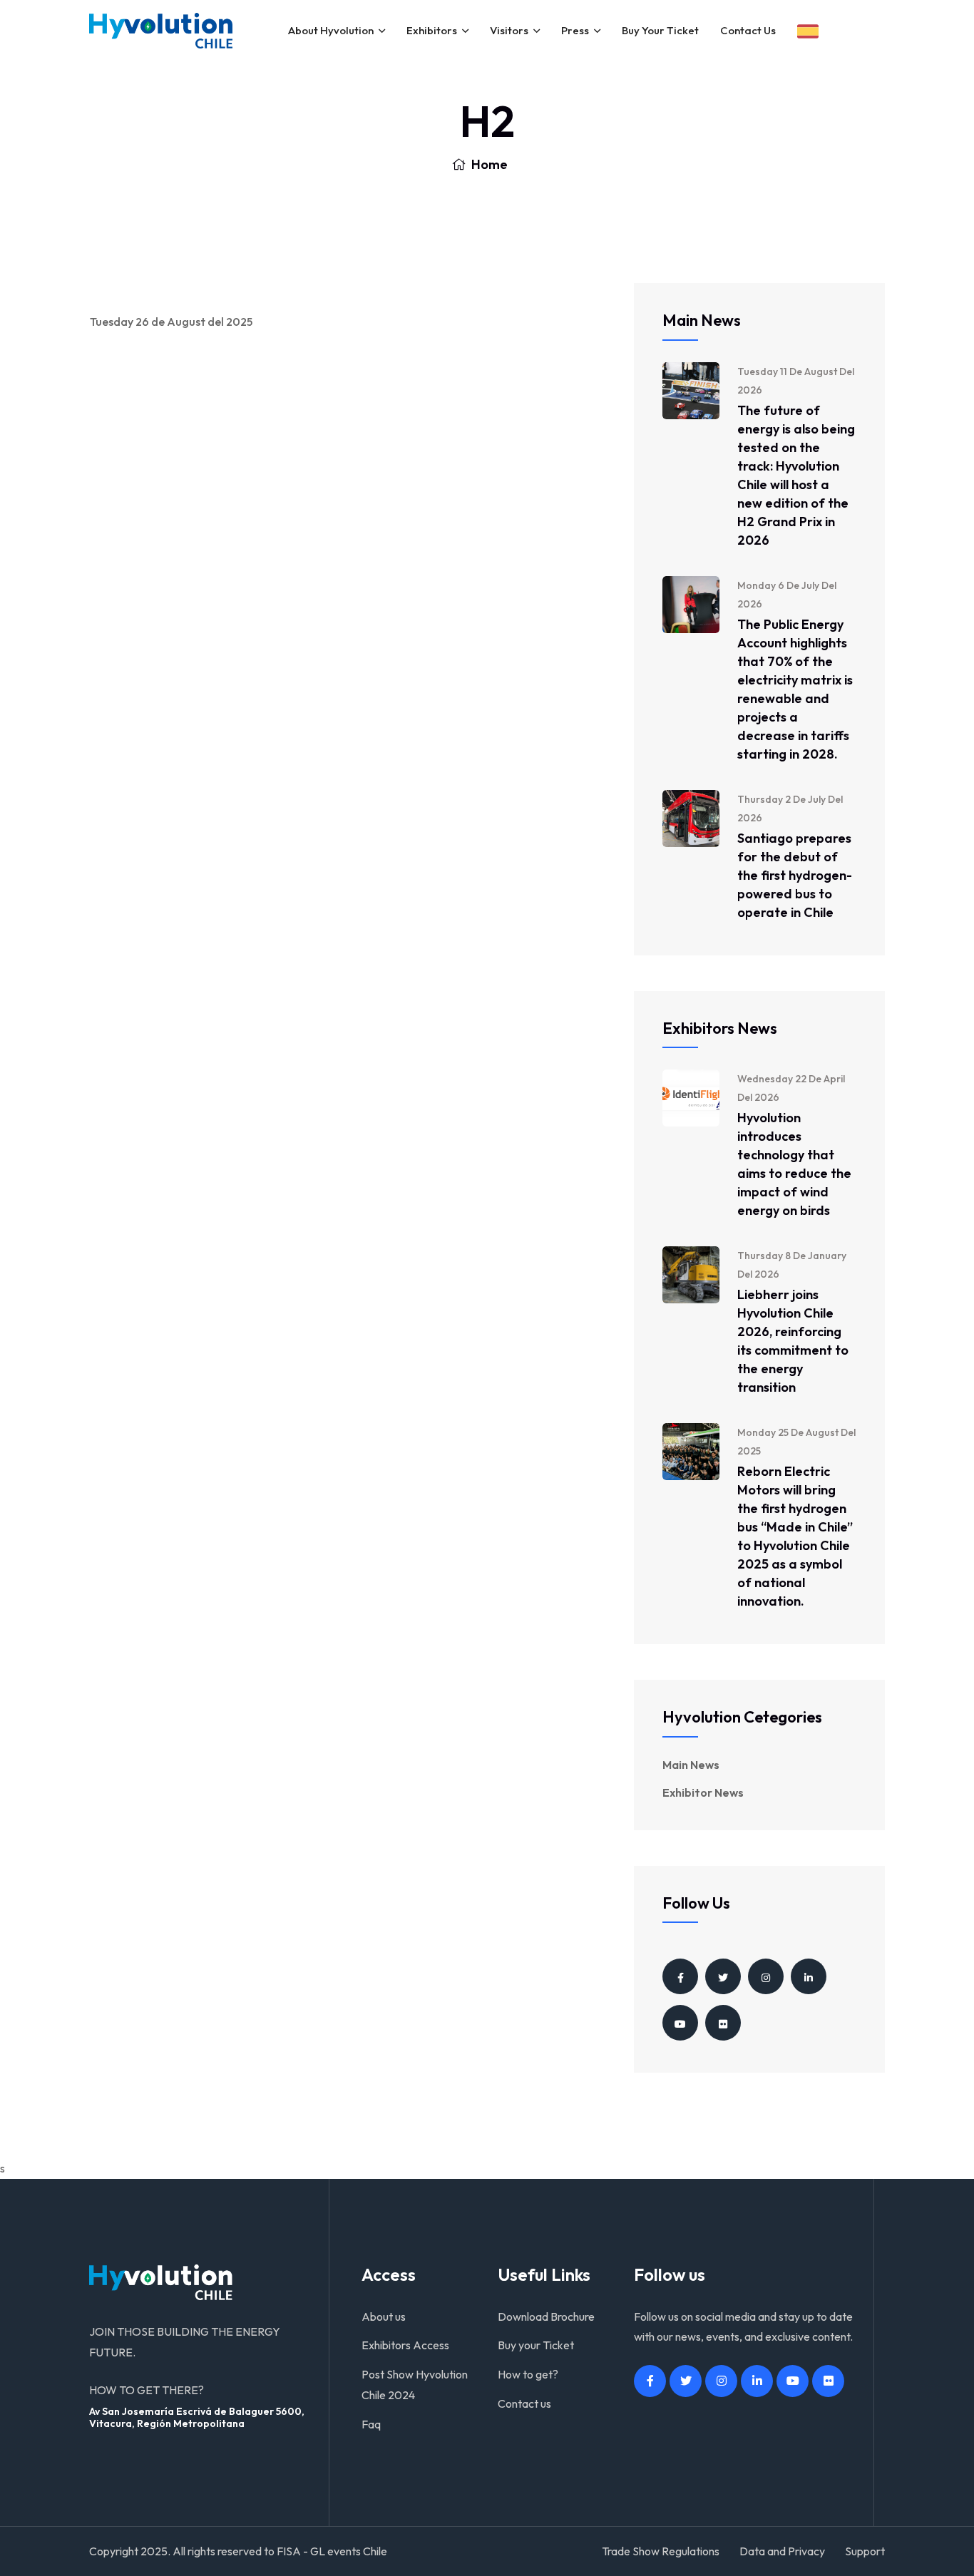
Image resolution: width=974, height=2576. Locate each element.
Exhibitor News (703, 1792)
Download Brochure (546, 2316)
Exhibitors (432, 30)
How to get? (528, 2374)
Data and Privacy (782, 2551)
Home (488, 164)
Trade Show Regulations (661, 2551)
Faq (371, 2424)
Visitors (509, 30)
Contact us (748, 30)
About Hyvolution (331, 30)
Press (575, 30)
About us (384, 2316)
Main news (691, 1765)
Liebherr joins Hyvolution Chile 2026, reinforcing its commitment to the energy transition (793, 1341)
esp (808, 31)
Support (865, 2551)
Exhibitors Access (405, 2345)
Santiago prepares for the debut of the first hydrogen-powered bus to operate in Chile (795, 875)
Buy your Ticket (660, 30)
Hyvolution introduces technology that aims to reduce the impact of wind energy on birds (794, 1164)
